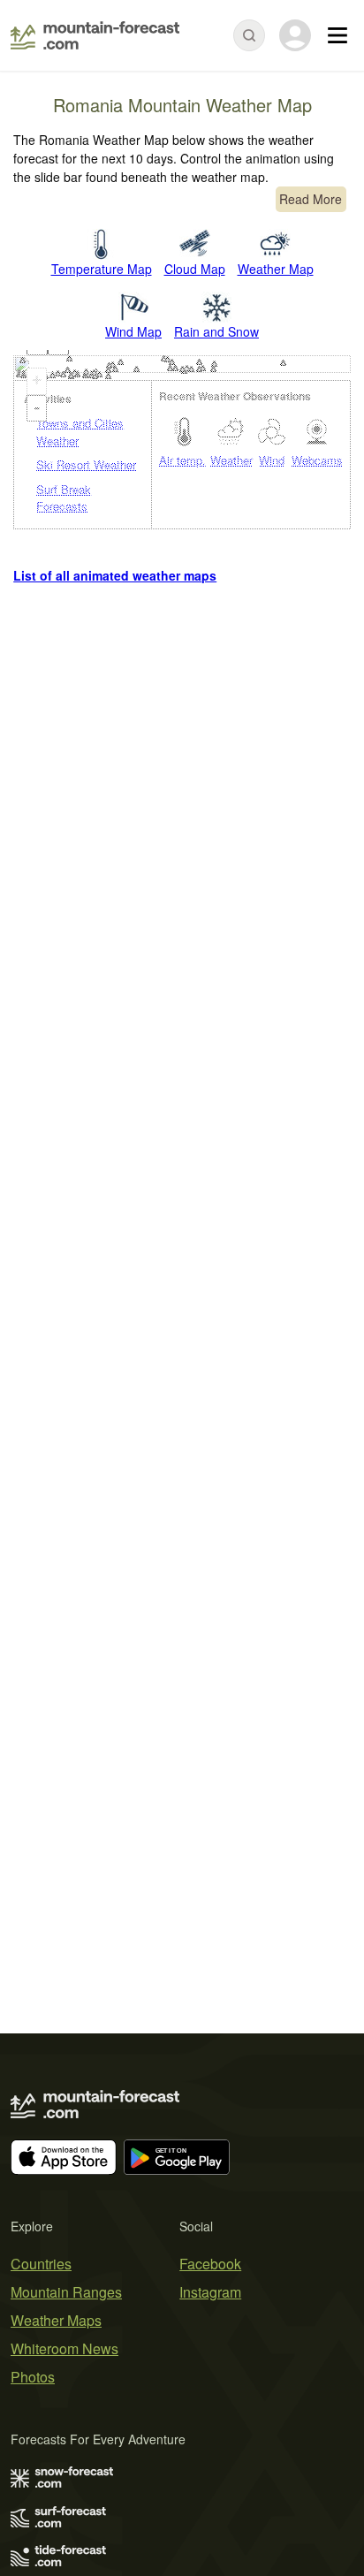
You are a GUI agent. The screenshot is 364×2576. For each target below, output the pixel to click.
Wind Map (133, 331)
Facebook (210, 2264)
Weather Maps (56, 2320)
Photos (33, 2377)
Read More (311, 199)
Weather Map (276, 269)
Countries (41, 2264)
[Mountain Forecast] (95, 35)
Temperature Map (102, 269)
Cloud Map (195, 269)
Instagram (210, 2292)
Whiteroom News (64, 2348)
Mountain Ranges (66, 2292)
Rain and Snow (216, 331)
